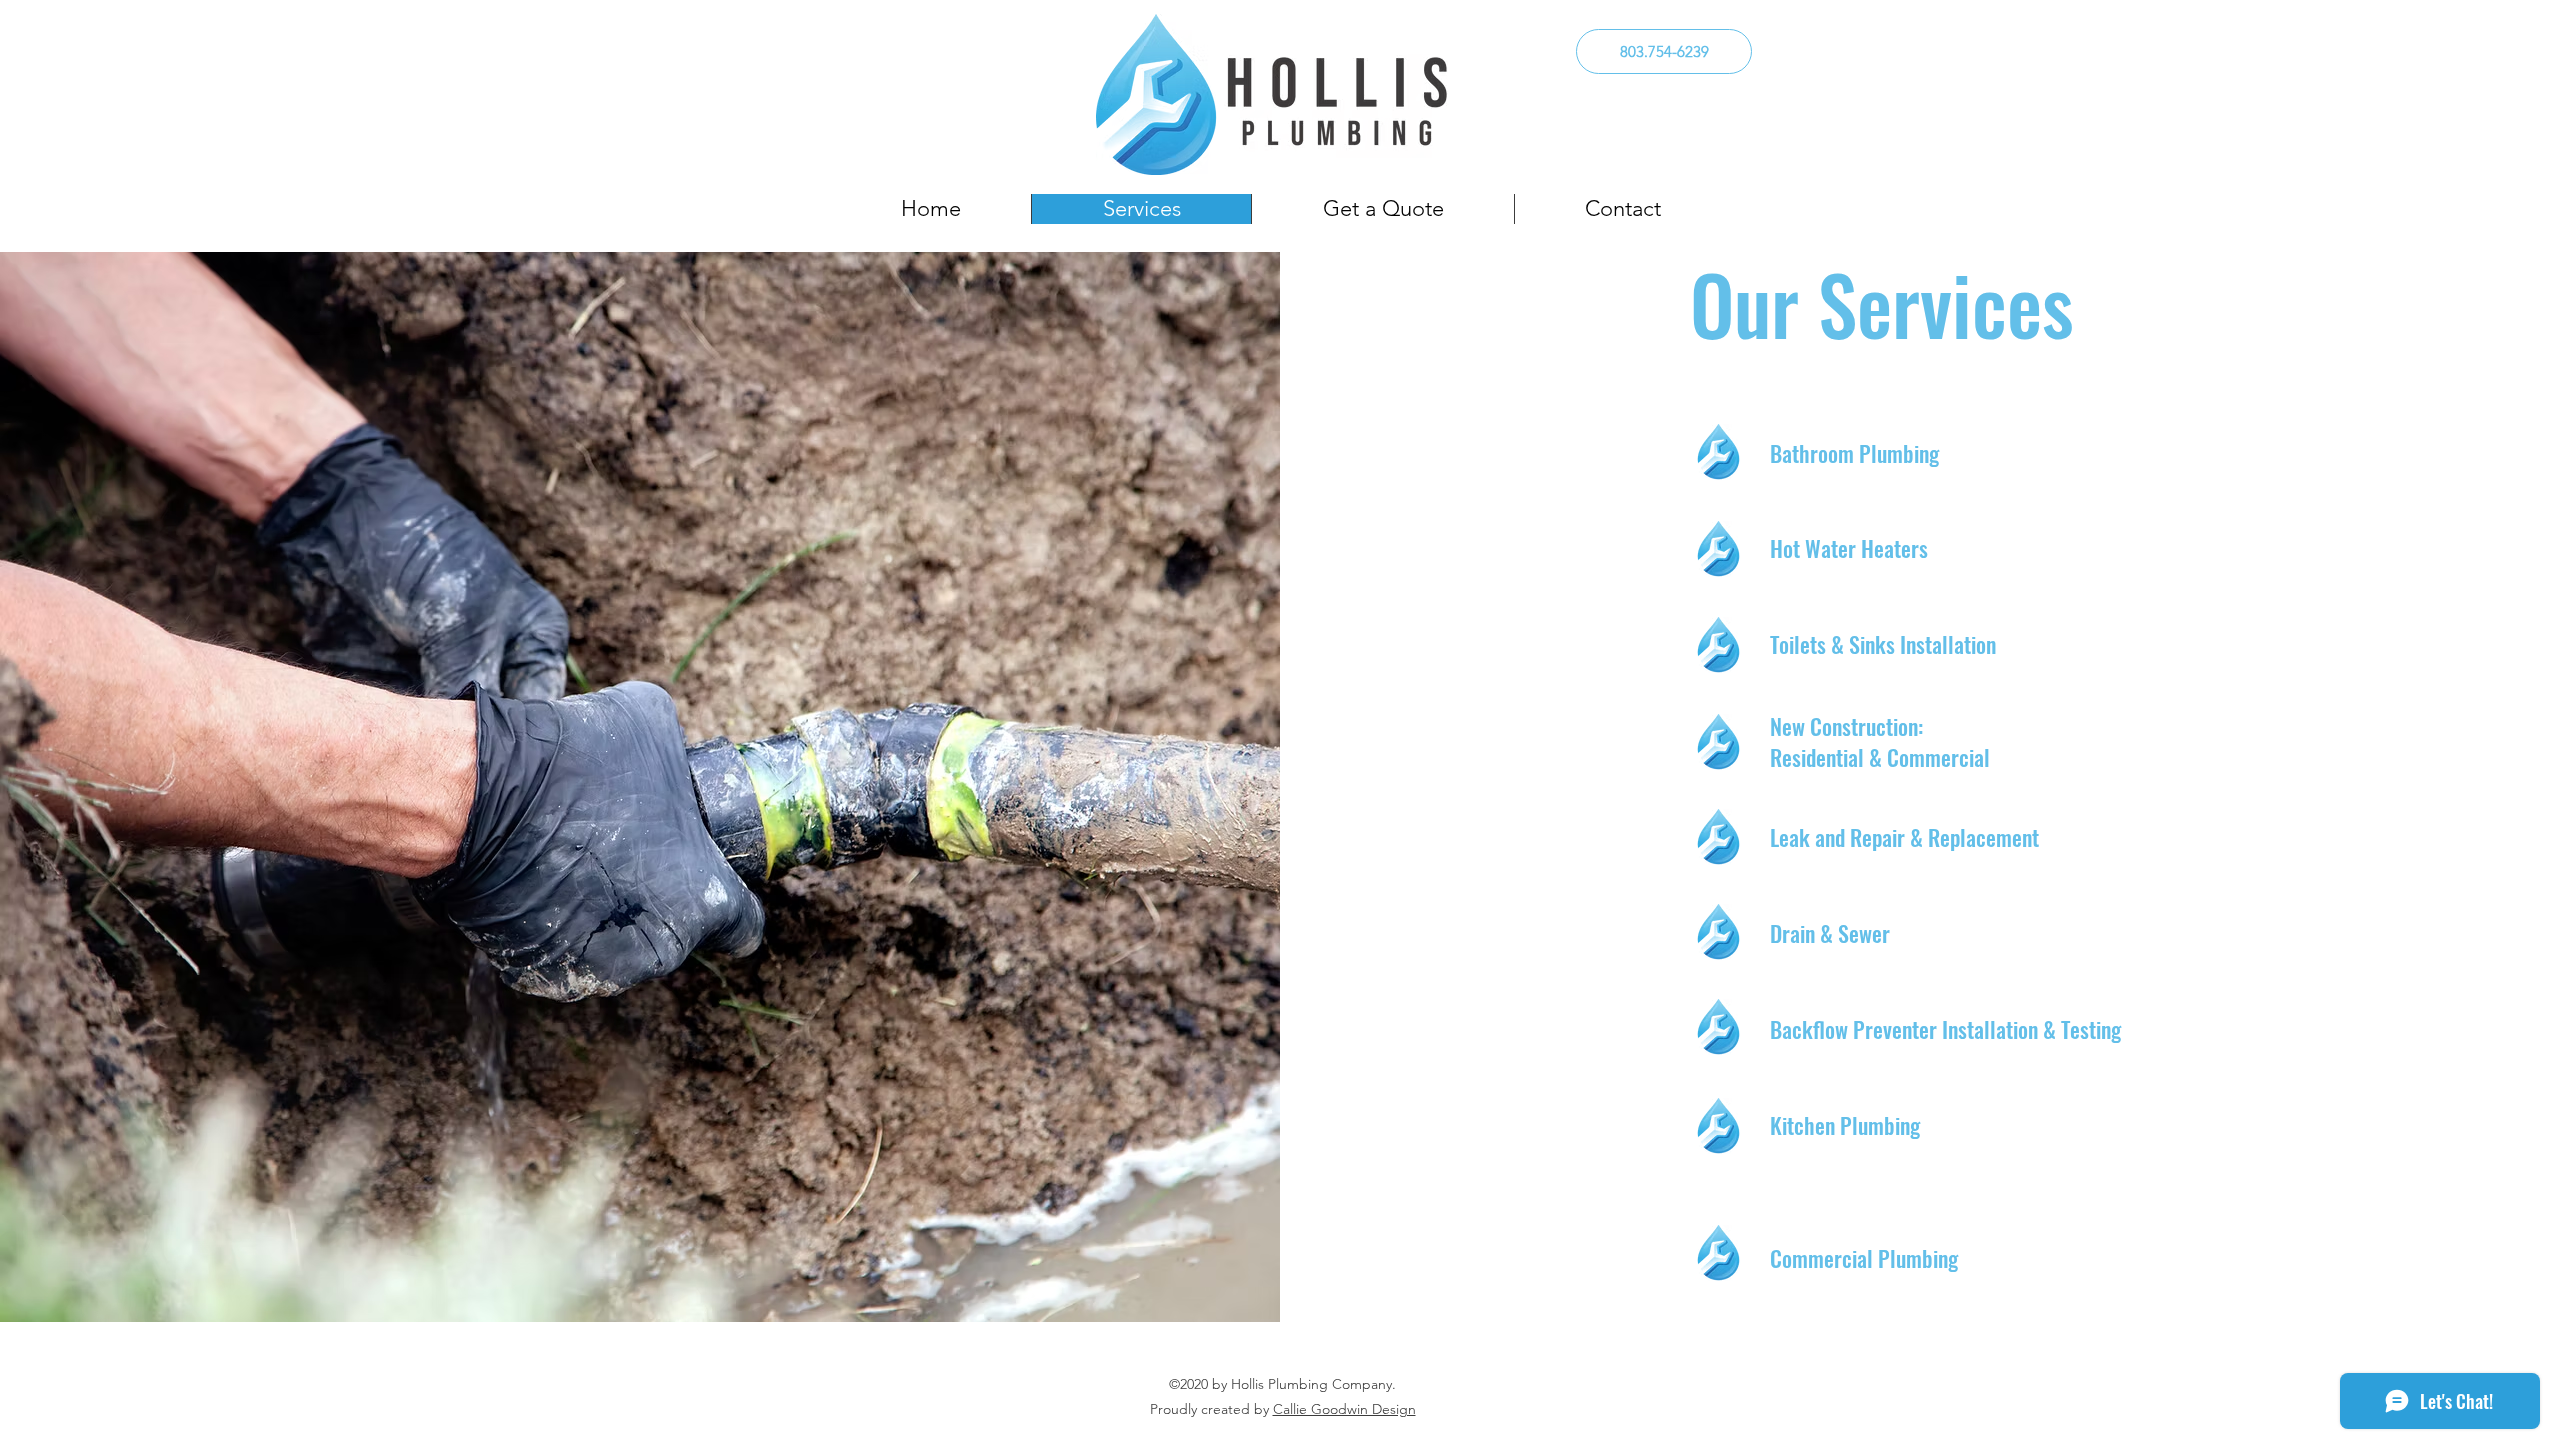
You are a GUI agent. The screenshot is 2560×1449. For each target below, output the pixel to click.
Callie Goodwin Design (1344, 1409)
